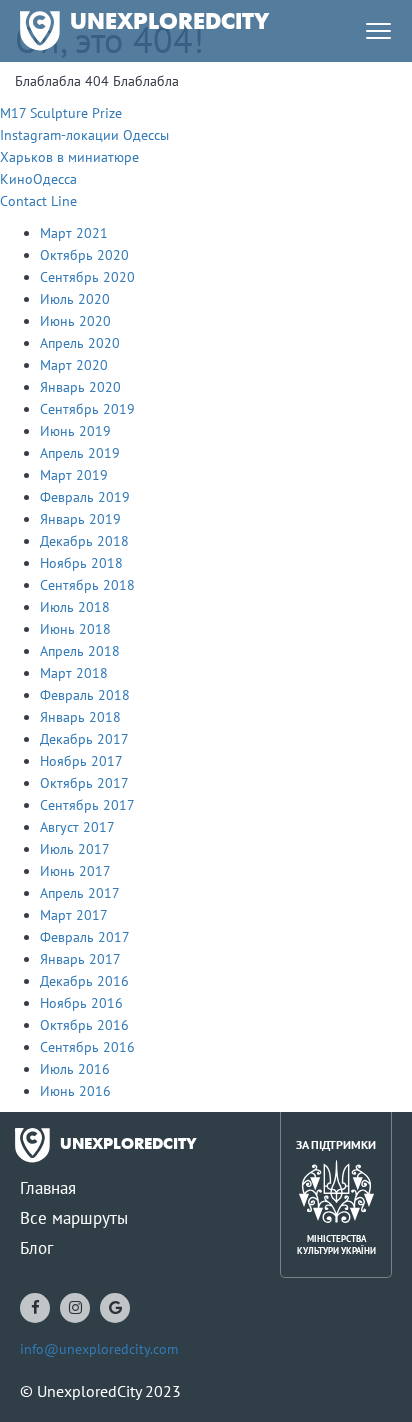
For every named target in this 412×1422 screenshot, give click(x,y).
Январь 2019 (80, 519)
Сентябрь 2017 (87, 805)
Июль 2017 (75, 849)
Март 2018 (74, 673)
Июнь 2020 (75, 321)
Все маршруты (74, 1218)
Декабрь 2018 (84, 541)
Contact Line (38, 201)
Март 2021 (74, 233)
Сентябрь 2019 (87, 409)
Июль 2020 (75, 299)
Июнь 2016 (75, 1091)
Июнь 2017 (75, 871)
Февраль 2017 (85, 937)
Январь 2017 (80, 959)
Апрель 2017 (80, 893)
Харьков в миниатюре (69, 157)
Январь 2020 (80, 387)
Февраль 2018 (85, 695)
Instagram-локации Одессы (84, 135)
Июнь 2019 (75, 431)
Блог (36, 1248)
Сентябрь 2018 (87, 585)
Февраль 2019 (85, 497)
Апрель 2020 (80, 343)
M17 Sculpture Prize (61, 113)
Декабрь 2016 (84, 981)
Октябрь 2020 (84, 255)
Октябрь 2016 (84, 1025)
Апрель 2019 (80, 453)
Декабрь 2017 (84, 739)
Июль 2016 (75, 1069)
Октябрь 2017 (84, 783)
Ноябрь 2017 (81, 761)
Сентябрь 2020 (87, 277)
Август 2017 (77, 827)
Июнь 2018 (75, 629)
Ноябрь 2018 (81, 563)
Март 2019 (74, 475)
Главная (48, 1188)
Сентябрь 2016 (87, 1047)
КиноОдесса (38, 179)
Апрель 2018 (80, 651)
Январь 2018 (80, 717)
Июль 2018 (75, 607)
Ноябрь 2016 (81, 1003)
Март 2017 (74, 915)
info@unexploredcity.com (99, 1349)
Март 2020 (74, 365)
